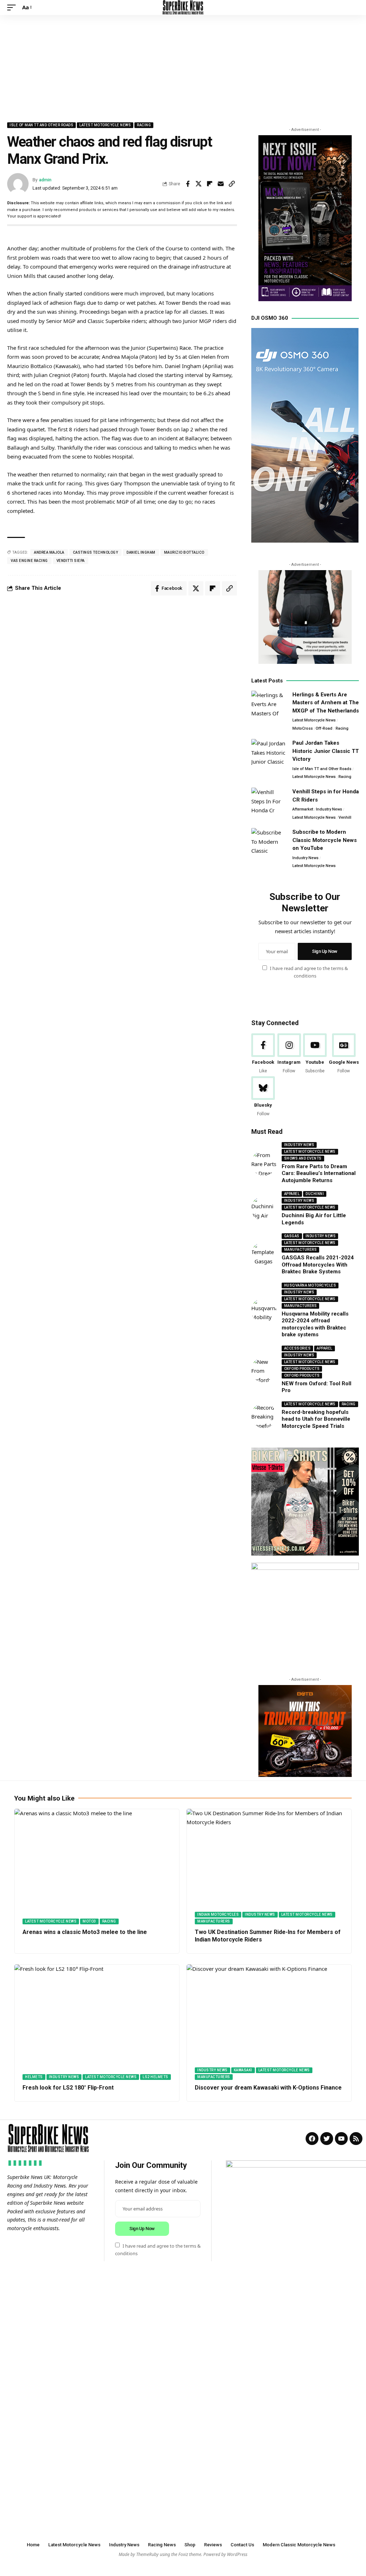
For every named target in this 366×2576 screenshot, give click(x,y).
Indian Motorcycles (218, 1914)
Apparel (292, 1194)
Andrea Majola (49, 552)
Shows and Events (303, 1158)
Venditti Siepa (71, 561)
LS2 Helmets (155, 2077)
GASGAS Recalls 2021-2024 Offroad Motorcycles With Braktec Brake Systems (318, 1265)
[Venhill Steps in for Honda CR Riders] (269, 801)
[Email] (221, 184)
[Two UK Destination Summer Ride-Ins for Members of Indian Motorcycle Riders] (269, 1867)
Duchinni (315, 1194)
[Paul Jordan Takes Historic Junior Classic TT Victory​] (269, 752)
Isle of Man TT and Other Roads (41, 125)
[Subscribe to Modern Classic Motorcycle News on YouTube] (269, 841)
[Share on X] (199, 184)
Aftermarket (303, 809)
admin (45, 180)
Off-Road (324, 728)
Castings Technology (96, 552)
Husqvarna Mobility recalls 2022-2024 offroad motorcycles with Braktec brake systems (315, 1324)
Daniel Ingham (141, 552)
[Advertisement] (183, 69)
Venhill (345, 817)
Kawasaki (243, 2070)
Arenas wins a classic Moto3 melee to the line (85, 1932)
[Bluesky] (263, 1097)
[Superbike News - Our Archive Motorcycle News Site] (183, 8)
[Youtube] (315, 1054)
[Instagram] (289, 1054)
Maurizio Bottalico (184, 552)
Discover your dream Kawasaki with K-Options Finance (268, 2088)
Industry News (329, 809)
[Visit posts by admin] (18, 184)
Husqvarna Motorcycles (310, 1285)
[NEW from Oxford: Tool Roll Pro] (264, 1370)
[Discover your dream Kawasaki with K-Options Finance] (269, 2022)
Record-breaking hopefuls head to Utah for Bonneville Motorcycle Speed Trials (316, 1419)
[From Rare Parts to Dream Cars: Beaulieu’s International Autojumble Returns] (264, 1163)
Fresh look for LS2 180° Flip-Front (68, 2088)
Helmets (34, 2077)
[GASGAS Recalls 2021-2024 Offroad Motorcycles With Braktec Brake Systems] (264, 1254)
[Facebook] (263, 1054)
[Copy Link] (232, 184)
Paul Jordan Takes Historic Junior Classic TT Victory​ (326, 751)
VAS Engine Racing (29, 561)
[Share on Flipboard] (210, 184)
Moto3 (89, 1921)
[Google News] (344, 1054)
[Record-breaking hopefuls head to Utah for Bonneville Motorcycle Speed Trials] (264, 1416)
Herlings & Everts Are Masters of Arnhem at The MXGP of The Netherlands (326, 703)
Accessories (298, 1348)
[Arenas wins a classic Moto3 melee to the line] (97, 1867)
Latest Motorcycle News (105, 125)
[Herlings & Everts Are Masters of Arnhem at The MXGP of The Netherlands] (269, 704)
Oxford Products (302, 1369)
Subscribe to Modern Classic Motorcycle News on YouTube (325, 840)
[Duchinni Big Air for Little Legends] (264, 1209)
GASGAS (292, 1236)
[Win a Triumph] (305, 1731)
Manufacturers (301, 1250)
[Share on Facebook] (188, 184)
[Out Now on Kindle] (305, 218)
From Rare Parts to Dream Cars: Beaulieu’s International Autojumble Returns (319, 1173)
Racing (144, 125)
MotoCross (303, 728)
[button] (13, 8)
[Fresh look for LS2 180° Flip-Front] (97, 2022)
